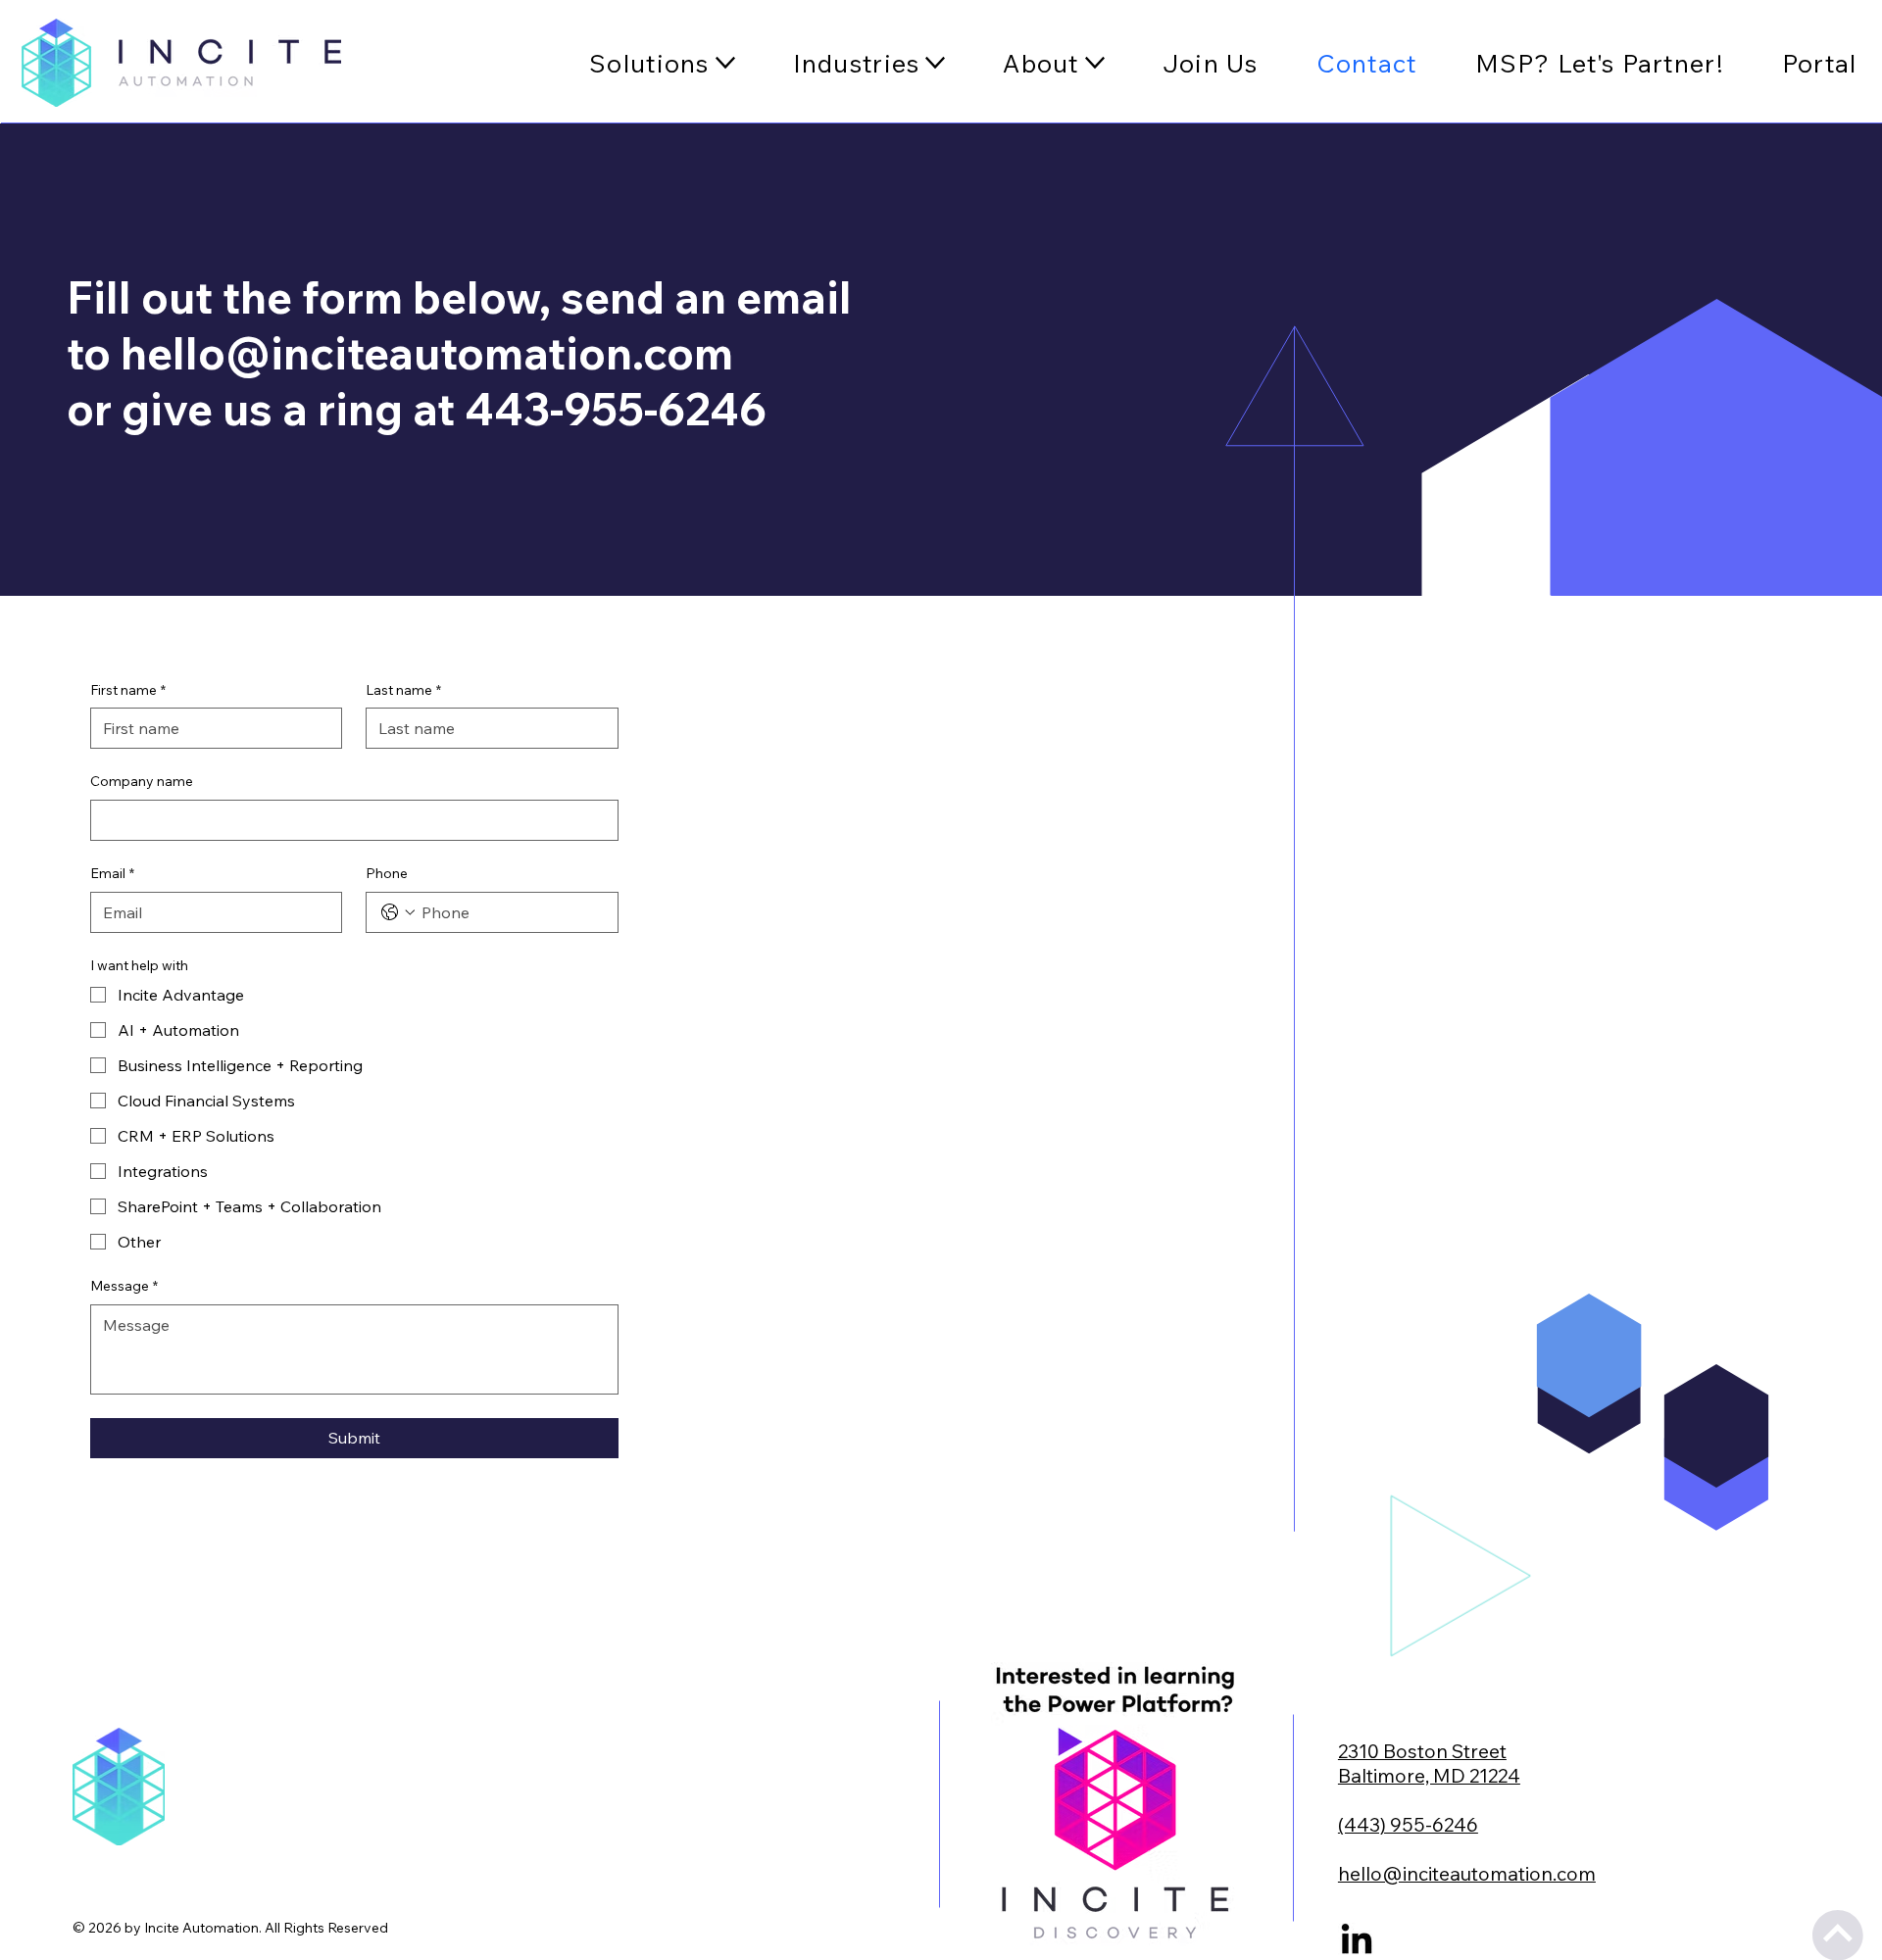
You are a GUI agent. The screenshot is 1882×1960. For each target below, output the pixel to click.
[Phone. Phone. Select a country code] (398, 912)
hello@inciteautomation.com (427, 352)
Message (124, 1286)
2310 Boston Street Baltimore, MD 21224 (1429, 1763)
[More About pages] (1095, 63)
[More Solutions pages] (725, 63)
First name (128, 690)
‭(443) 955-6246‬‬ (1408, 1824)
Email (112, 873)
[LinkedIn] (1357, 1941)
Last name (403, 690)
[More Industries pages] (935, 63)
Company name (142, 781)
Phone (387, 873)
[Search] (262, 62)
